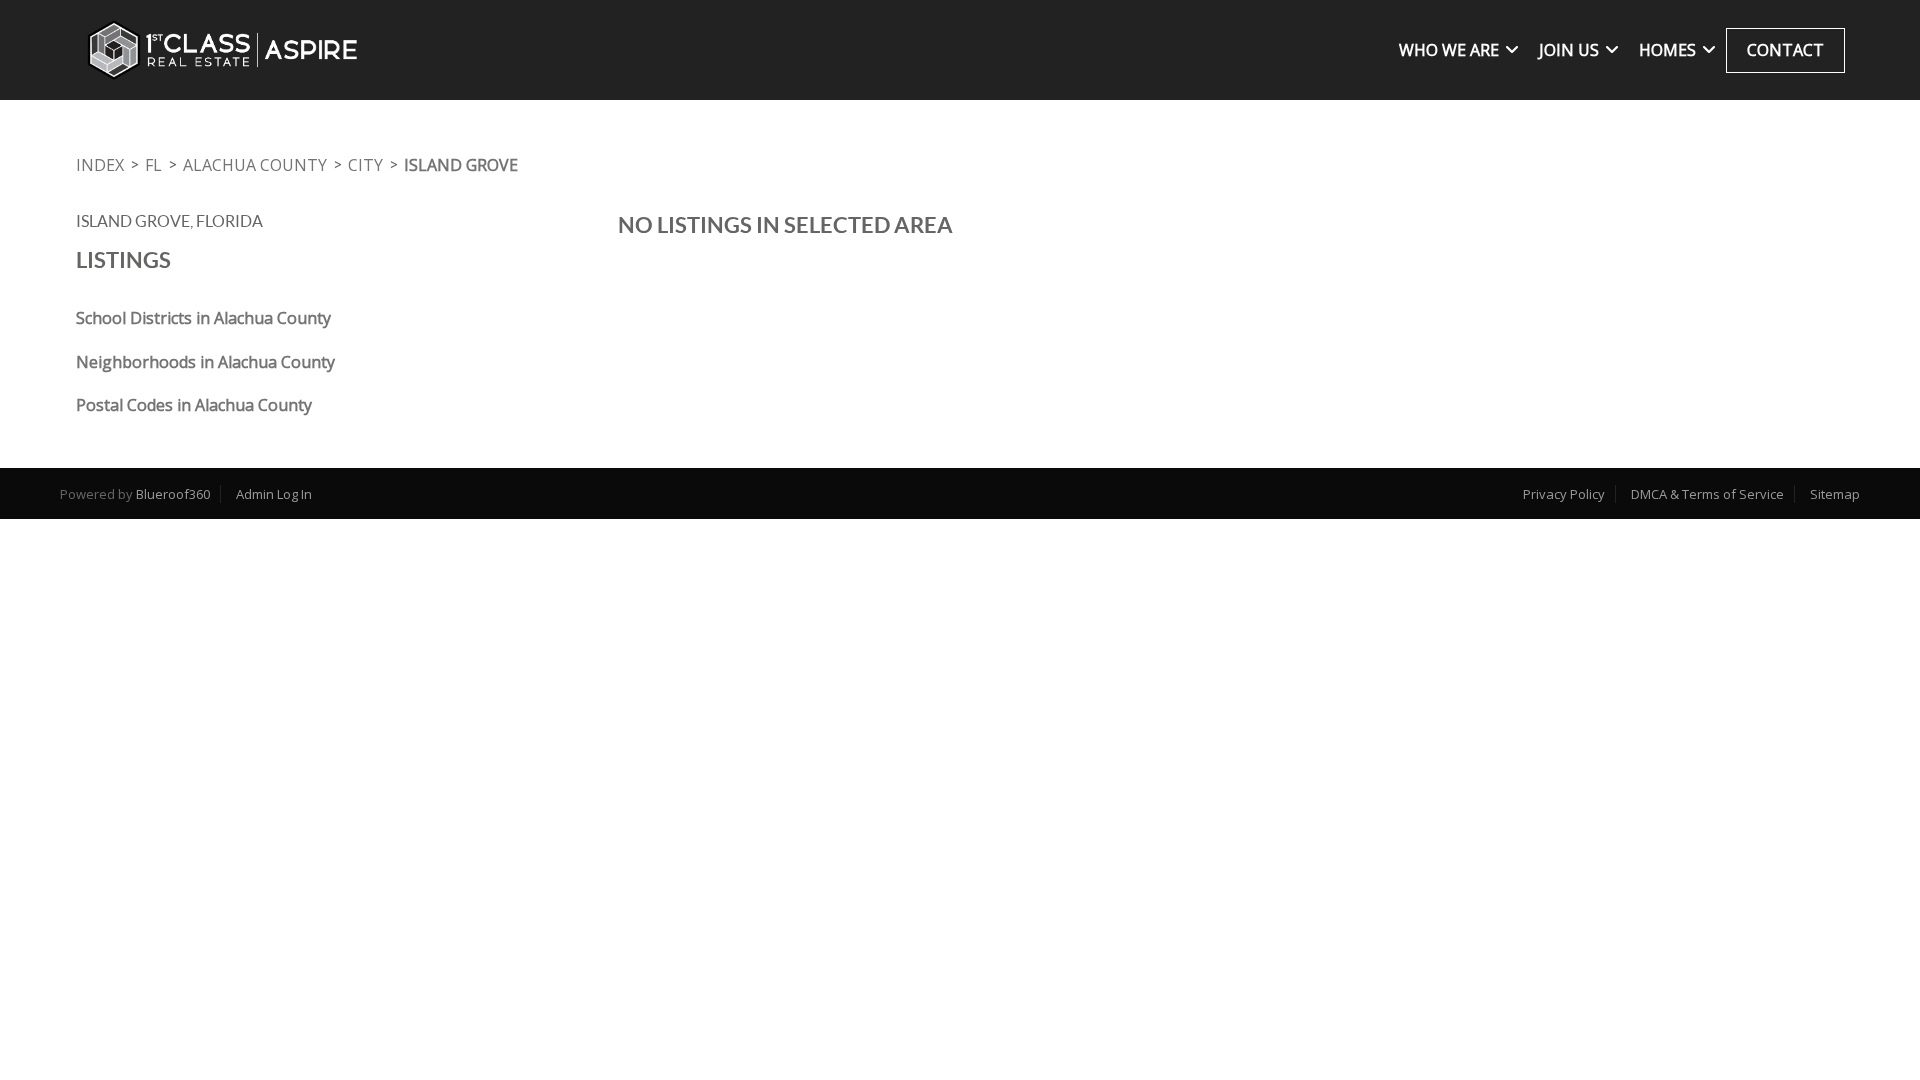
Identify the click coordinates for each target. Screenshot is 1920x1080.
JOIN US (1569, 50)
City (365, 165)
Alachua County (255, 165)
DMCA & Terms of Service (1707, 494)
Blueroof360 (173, 494)
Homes (1667, 50)
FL (153, 165)
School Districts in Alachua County (203, 318)
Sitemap (1835, 494)
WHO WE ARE (1449, 50)
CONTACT (1785, 50)
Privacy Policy (1564, 494)
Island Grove (461, 165)
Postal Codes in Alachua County (194, 405)
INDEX (100, 165)
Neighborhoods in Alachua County (205, 362)
